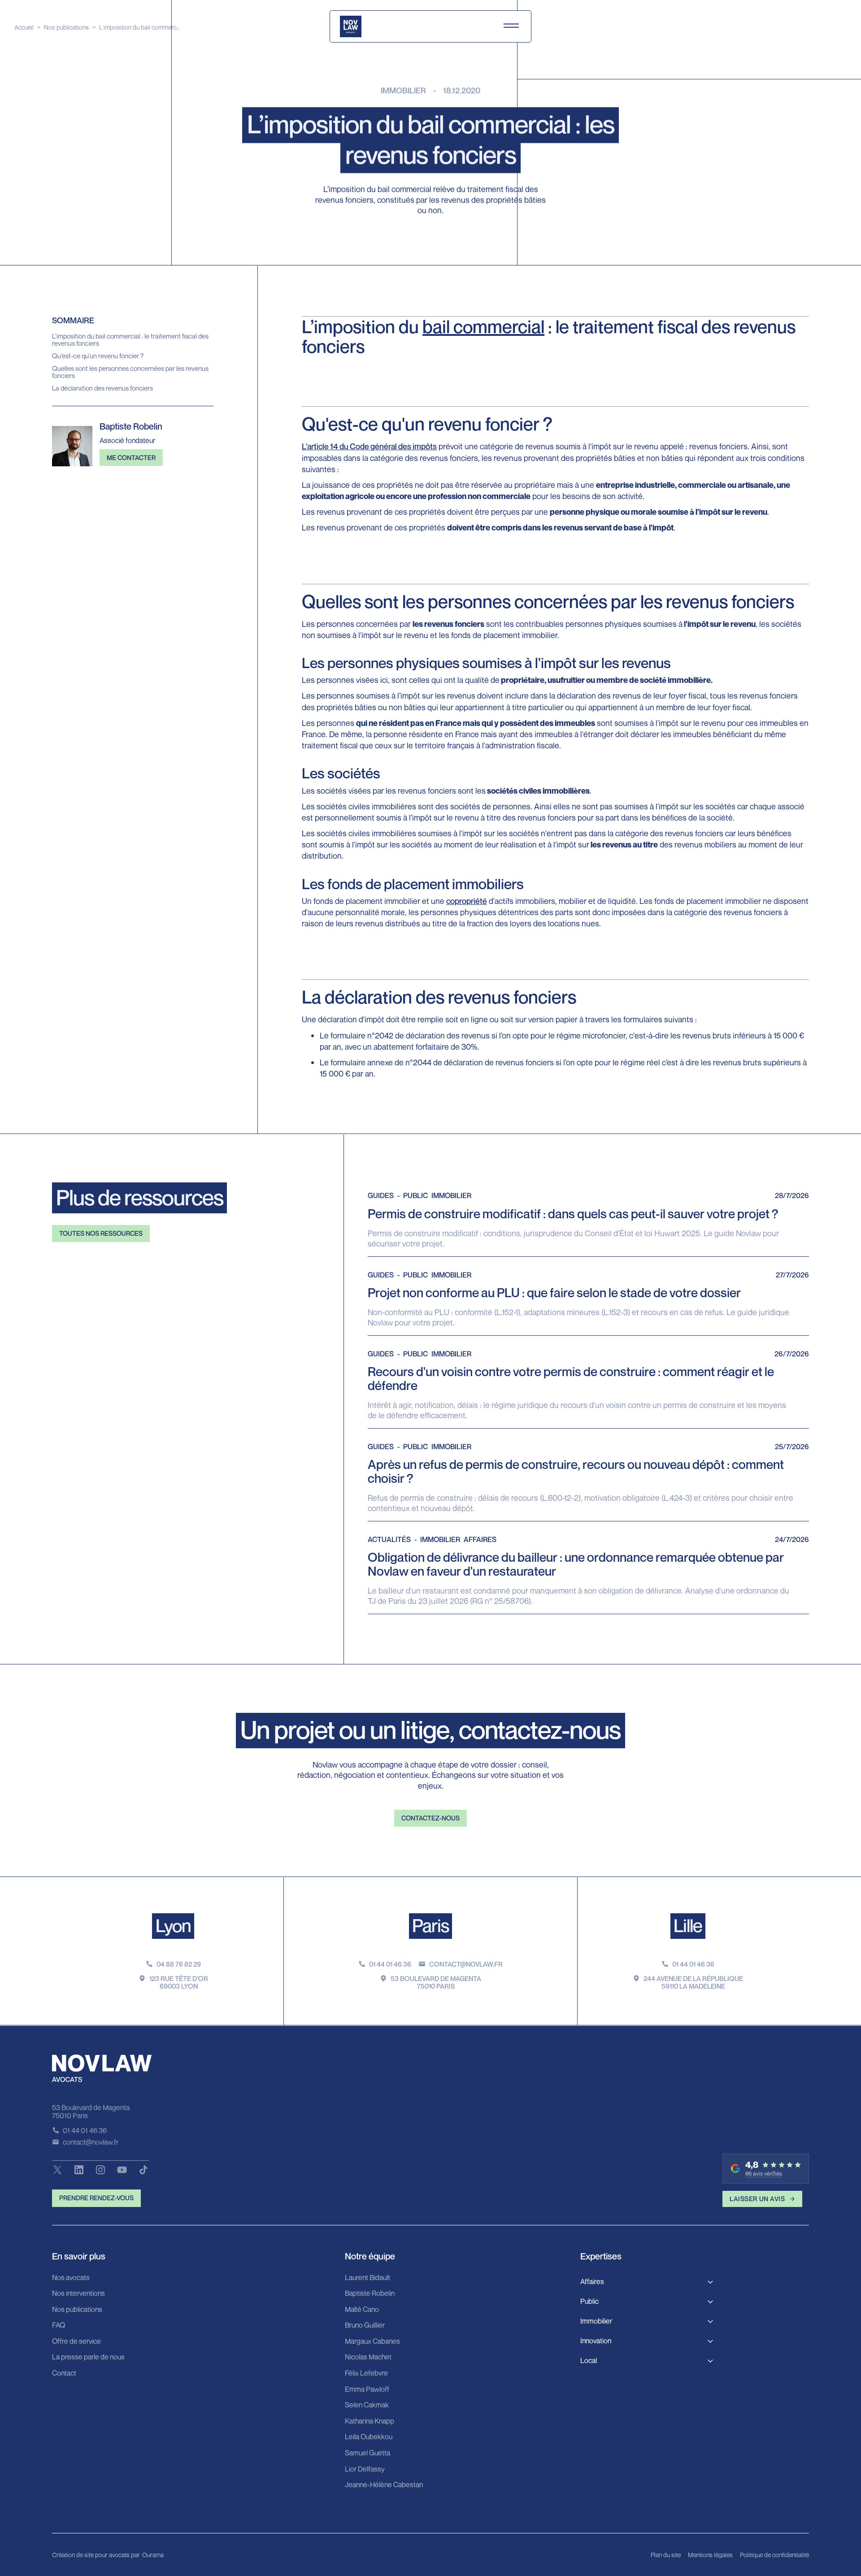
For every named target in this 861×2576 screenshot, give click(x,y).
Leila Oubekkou (369, 2437)
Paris (430, 1925)
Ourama (153, 2555)
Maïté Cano (362, 2310)
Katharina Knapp (370, 2421)
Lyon (173, 1925)
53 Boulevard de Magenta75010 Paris (436, 1982)
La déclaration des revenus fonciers (102, 388)
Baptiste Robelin (370, 2294)
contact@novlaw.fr (466, 1964)
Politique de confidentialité (774, 2555)
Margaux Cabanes (372, 2341)
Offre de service (76, 2341)
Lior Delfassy (365, 2469)
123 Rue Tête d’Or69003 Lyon (179, 1982)
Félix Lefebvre (366, 2373)
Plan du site (666, 2555)
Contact (64, 2373)
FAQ (59, 2325)
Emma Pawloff (367, 2389)
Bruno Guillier (365, 2325)
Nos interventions (78, 2294)
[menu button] (511, 26)
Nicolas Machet (368, 2357)
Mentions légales (710, 2555)
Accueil (24, 27)
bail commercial (483, 326)
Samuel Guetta (367, 2453)
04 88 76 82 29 (179, 1964)
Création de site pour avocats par (96, 2555)
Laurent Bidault (367, 2278)
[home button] (351, 26)
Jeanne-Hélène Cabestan (384, 2485)
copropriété (467, 901)
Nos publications (66, 27)
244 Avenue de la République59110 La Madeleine (693, 1982)
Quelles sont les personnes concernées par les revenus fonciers (130, 372)
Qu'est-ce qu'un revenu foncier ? (98, 356)
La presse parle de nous (88, 2357)
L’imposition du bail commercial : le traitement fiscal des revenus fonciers (130, 340)
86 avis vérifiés (764, 2174)
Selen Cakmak (367, 2405)
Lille (688, 1925)
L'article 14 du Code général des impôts (369, 446)
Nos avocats (71, 2278)
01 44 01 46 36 (390, 1964)
